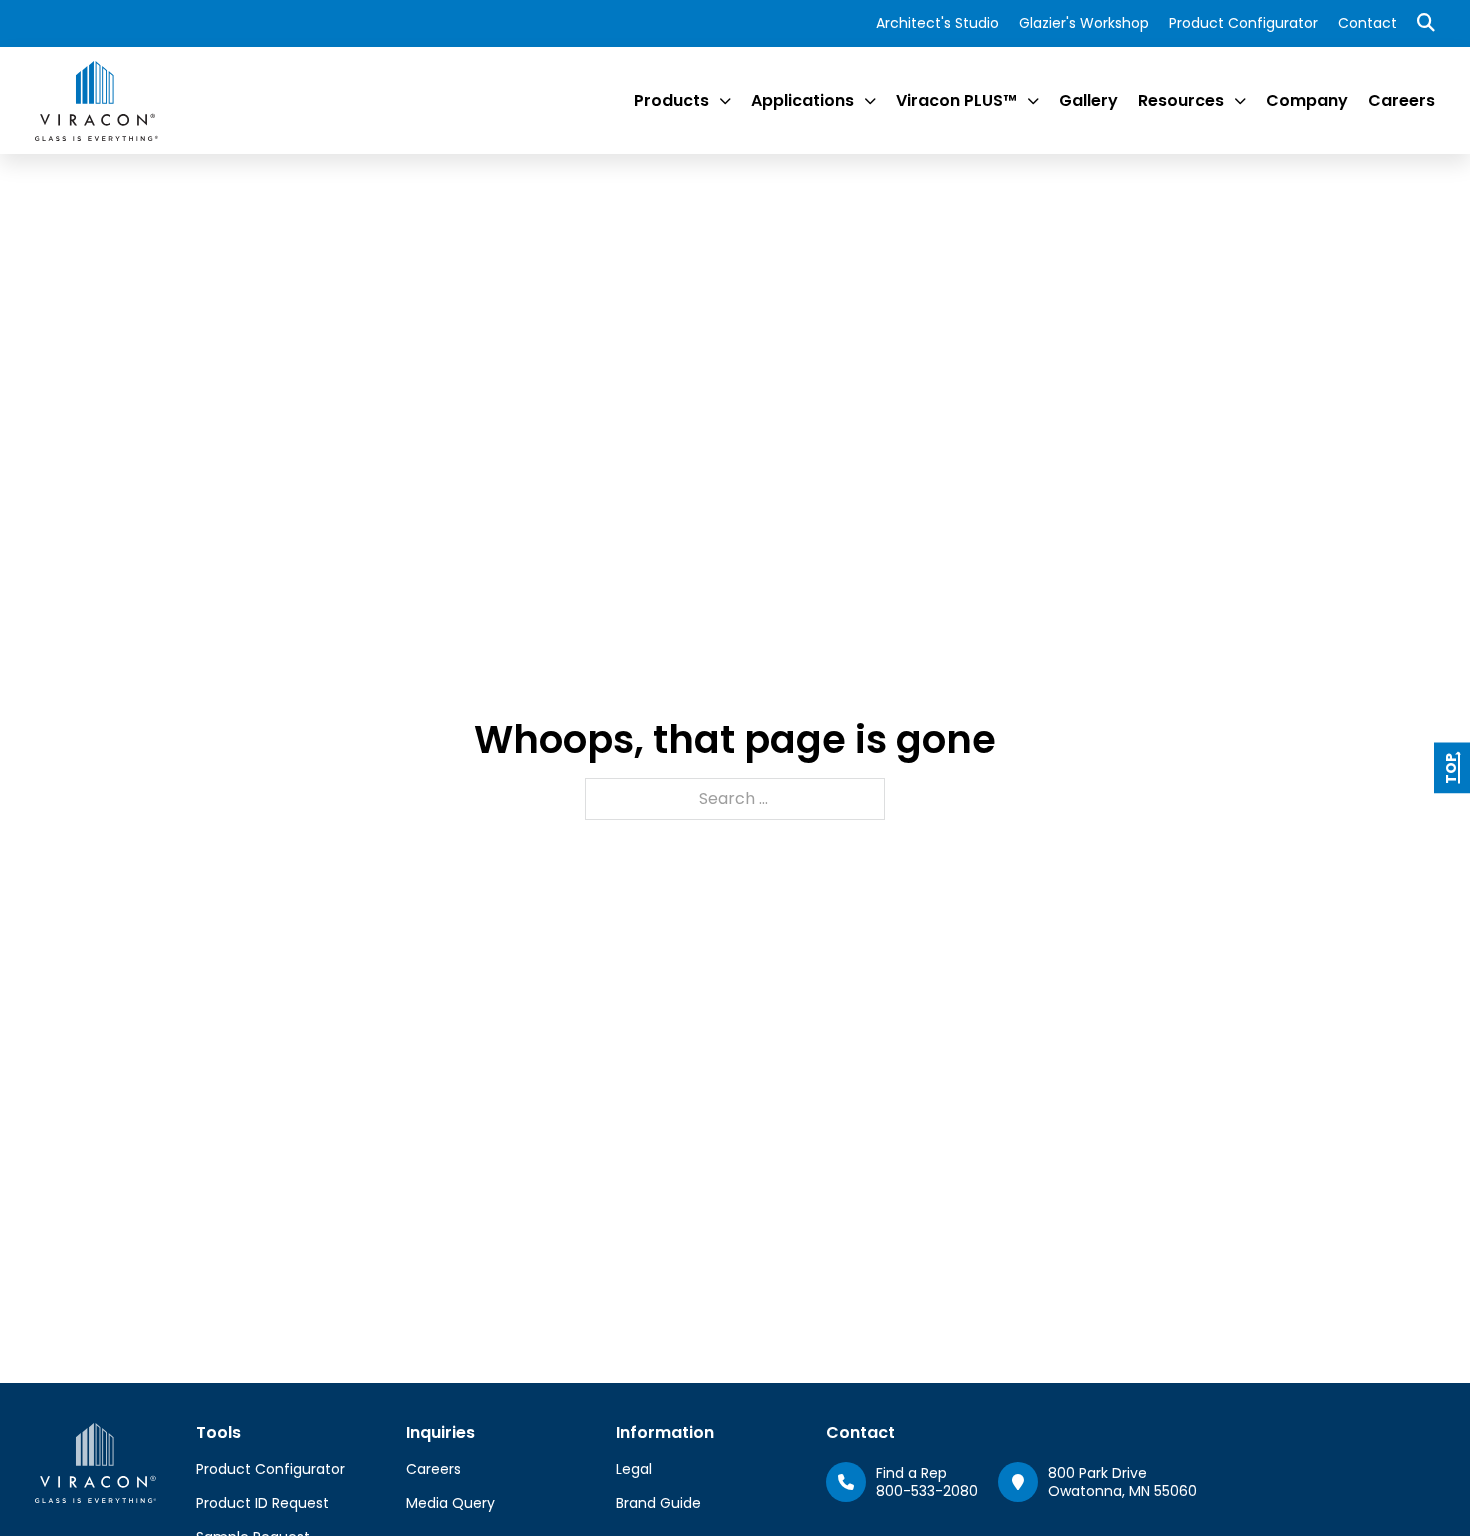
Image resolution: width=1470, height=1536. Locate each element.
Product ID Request (262, 1503)
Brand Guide (658, 1503)
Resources (1181, 100)
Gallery (1088, 100)
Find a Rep (911, 1473)
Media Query (450, 1503)
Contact (1367, 23)
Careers (1401, 100)
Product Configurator (1243, 23)
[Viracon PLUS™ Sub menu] (1033, 101)
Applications (802, 100)
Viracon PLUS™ (956, 100)
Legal (634, 1469)
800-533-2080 (927, 1491)
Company (1307, 100)
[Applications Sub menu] (870, 101)
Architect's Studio (937, 23)
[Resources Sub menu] (1240, 101)
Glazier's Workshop (1084, 23)
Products (671, 100)
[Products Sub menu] (725, 101)
